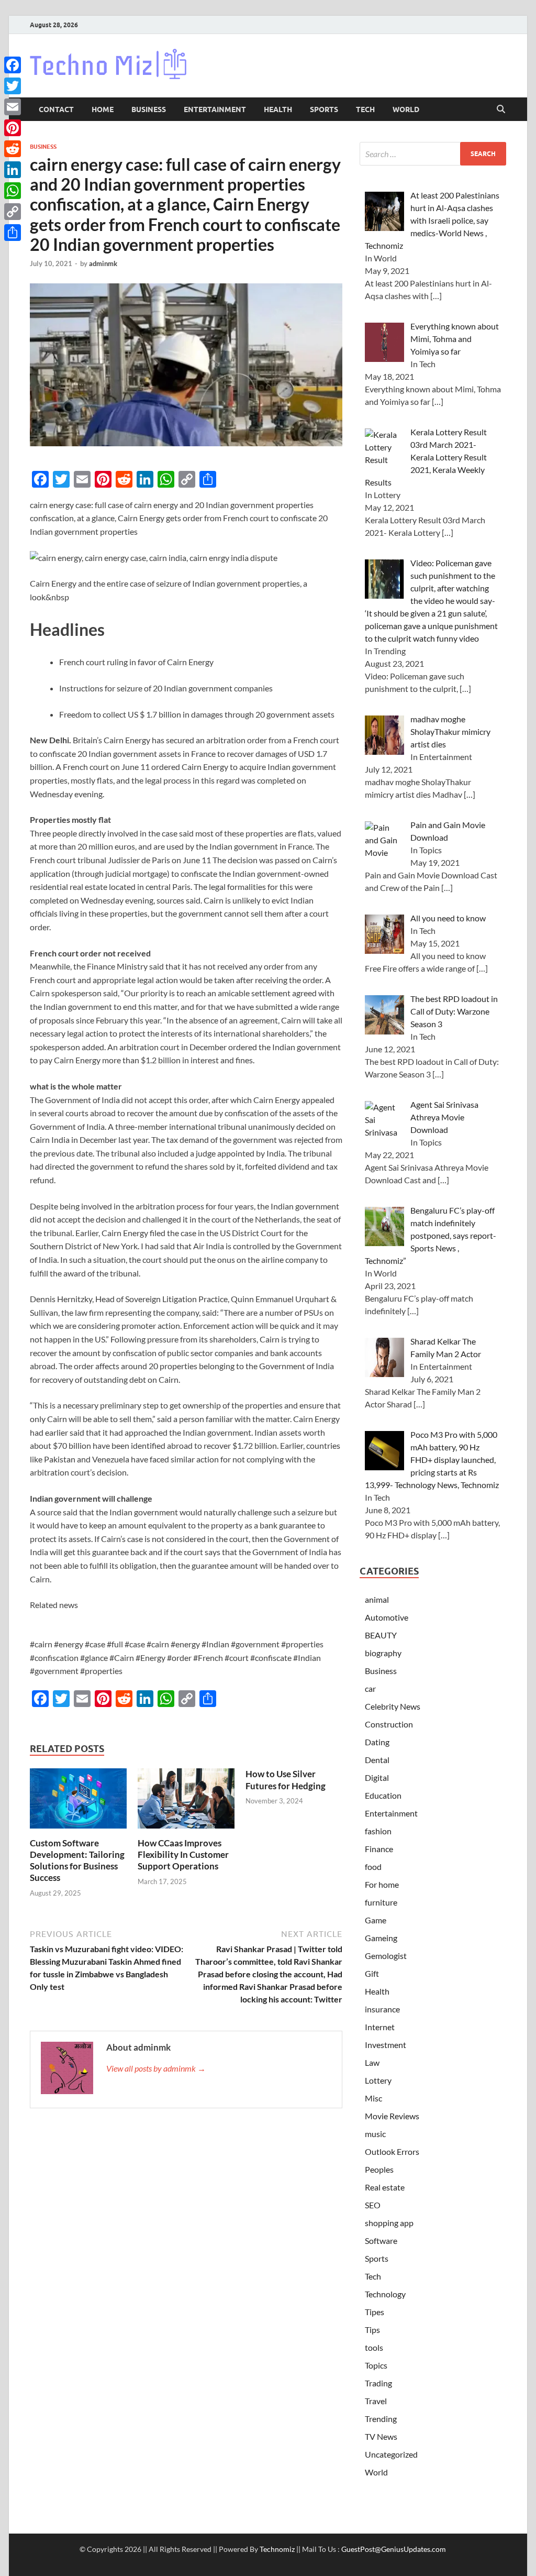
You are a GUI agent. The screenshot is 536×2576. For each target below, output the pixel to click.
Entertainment (215, 109)
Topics (376, 2365)
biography (383, 1653)
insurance (382, 2009)
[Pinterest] (13, 128)
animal (377, 1599)
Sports (324, 109)
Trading (378, 2383)
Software (381, 2241)
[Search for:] (433, 154)
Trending (381, 2419)
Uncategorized (391, 2454)
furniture (381, 1902)
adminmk (103, 263)
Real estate (385, 2187)
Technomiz (277, 2549)
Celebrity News (393, 1706)
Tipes (375, 2312)
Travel (376, 2401)
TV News (381, 2436)
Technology (385, 2294)
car (370, 1688)
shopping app (389, 2223)
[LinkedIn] (13, 170)
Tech (365, 109)
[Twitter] (13, 86)
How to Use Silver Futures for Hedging (286, 1780)
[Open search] (501, 109)
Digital (377, 1777)
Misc (373, 2098)
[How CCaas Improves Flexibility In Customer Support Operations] (186, 1802)
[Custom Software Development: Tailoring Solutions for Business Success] (78, 1802)
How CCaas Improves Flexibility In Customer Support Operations (183, 1854)
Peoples (379, 2169)
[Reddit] (13, 149)
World (406, 109)
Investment (386, 2045)
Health (278, 109)
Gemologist (386, 1956)
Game (376, 1920)
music (375, 2134)
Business (149, 109)
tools (374, 2347)
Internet (380, 2027)
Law (372, 2062)
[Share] (13, 233)
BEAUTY (381, 1635)
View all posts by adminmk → (156, 2068)
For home (382, 1884)
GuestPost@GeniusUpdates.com (394, 2549)
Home (103, 109)
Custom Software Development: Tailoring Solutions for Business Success (77, 1860)
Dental (377, 1760)
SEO (373, 2205)
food (373, 1867)
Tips (372, 2330)
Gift (372, 1973)
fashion (378, 1831)
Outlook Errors (392, 2151)
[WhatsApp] (13, 191)
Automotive (387, 1617)
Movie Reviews (392, 2116)
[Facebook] (13, 65)
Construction (389, 1724)
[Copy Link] (13, 212)
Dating (377, 1742)
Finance (379, 1849)
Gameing (381, 1938)
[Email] (13, 107)
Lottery (378, 2080)
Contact (56, 109)
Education (383, 1795)
